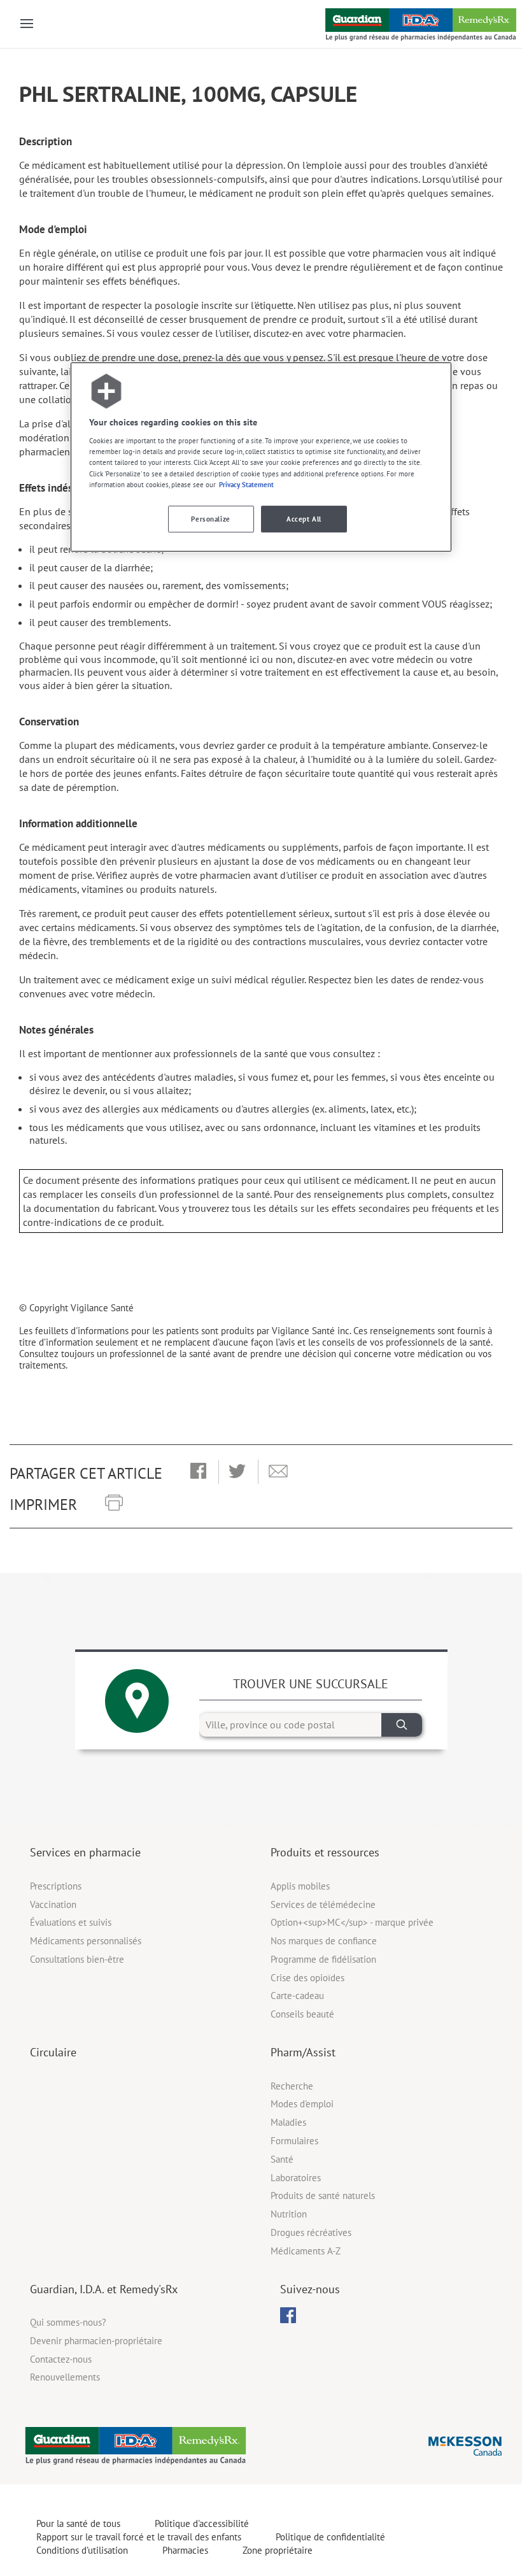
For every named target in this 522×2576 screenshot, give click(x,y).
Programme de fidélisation (323, 1959)
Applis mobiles (300, 1886)
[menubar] (288, 2316)
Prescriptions (56, 1886)
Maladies (288, 2122)
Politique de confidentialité (330, 2537)
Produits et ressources (325, 1852)
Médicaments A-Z (306, 2251)
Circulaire (53, 2052)
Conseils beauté (302, 2014)
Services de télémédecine (323, 1904)
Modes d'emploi (302, 2104)
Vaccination (53, 1904)
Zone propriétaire (278, 2550)
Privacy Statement (246, 484)
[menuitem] (288, 2315)
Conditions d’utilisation (82, 2550)
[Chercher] (402, 1725)
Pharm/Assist (303, 2052)
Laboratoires (296, 2178)
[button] (198, 1472)
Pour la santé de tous (78, 2523)
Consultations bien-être (77, 1959)
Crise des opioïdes (307, 1978)
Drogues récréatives (311, 2232)
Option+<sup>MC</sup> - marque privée (352, 1922)
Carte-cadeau (297, 1996)
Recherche (292, 2086)
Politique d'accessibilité (202, 2523)
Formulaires (294, 2141)
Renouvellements (65, 2377)
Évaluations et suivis (71, 1922)
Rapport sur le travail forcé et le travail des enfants (139, 2537)
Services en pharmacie (85, 1852)
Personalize (210, 519)
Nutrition (289, 2214)
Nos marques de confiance (324, 1941)
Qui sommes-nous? (68, 2322)
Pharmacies (185, 2550)
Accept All (304, 519)
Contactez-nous (61, 2359)
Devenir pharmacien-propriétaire (96, 2341)
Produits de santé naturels (323, 2195)
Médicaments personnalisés (86, 1941)
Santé (282, 2159)
